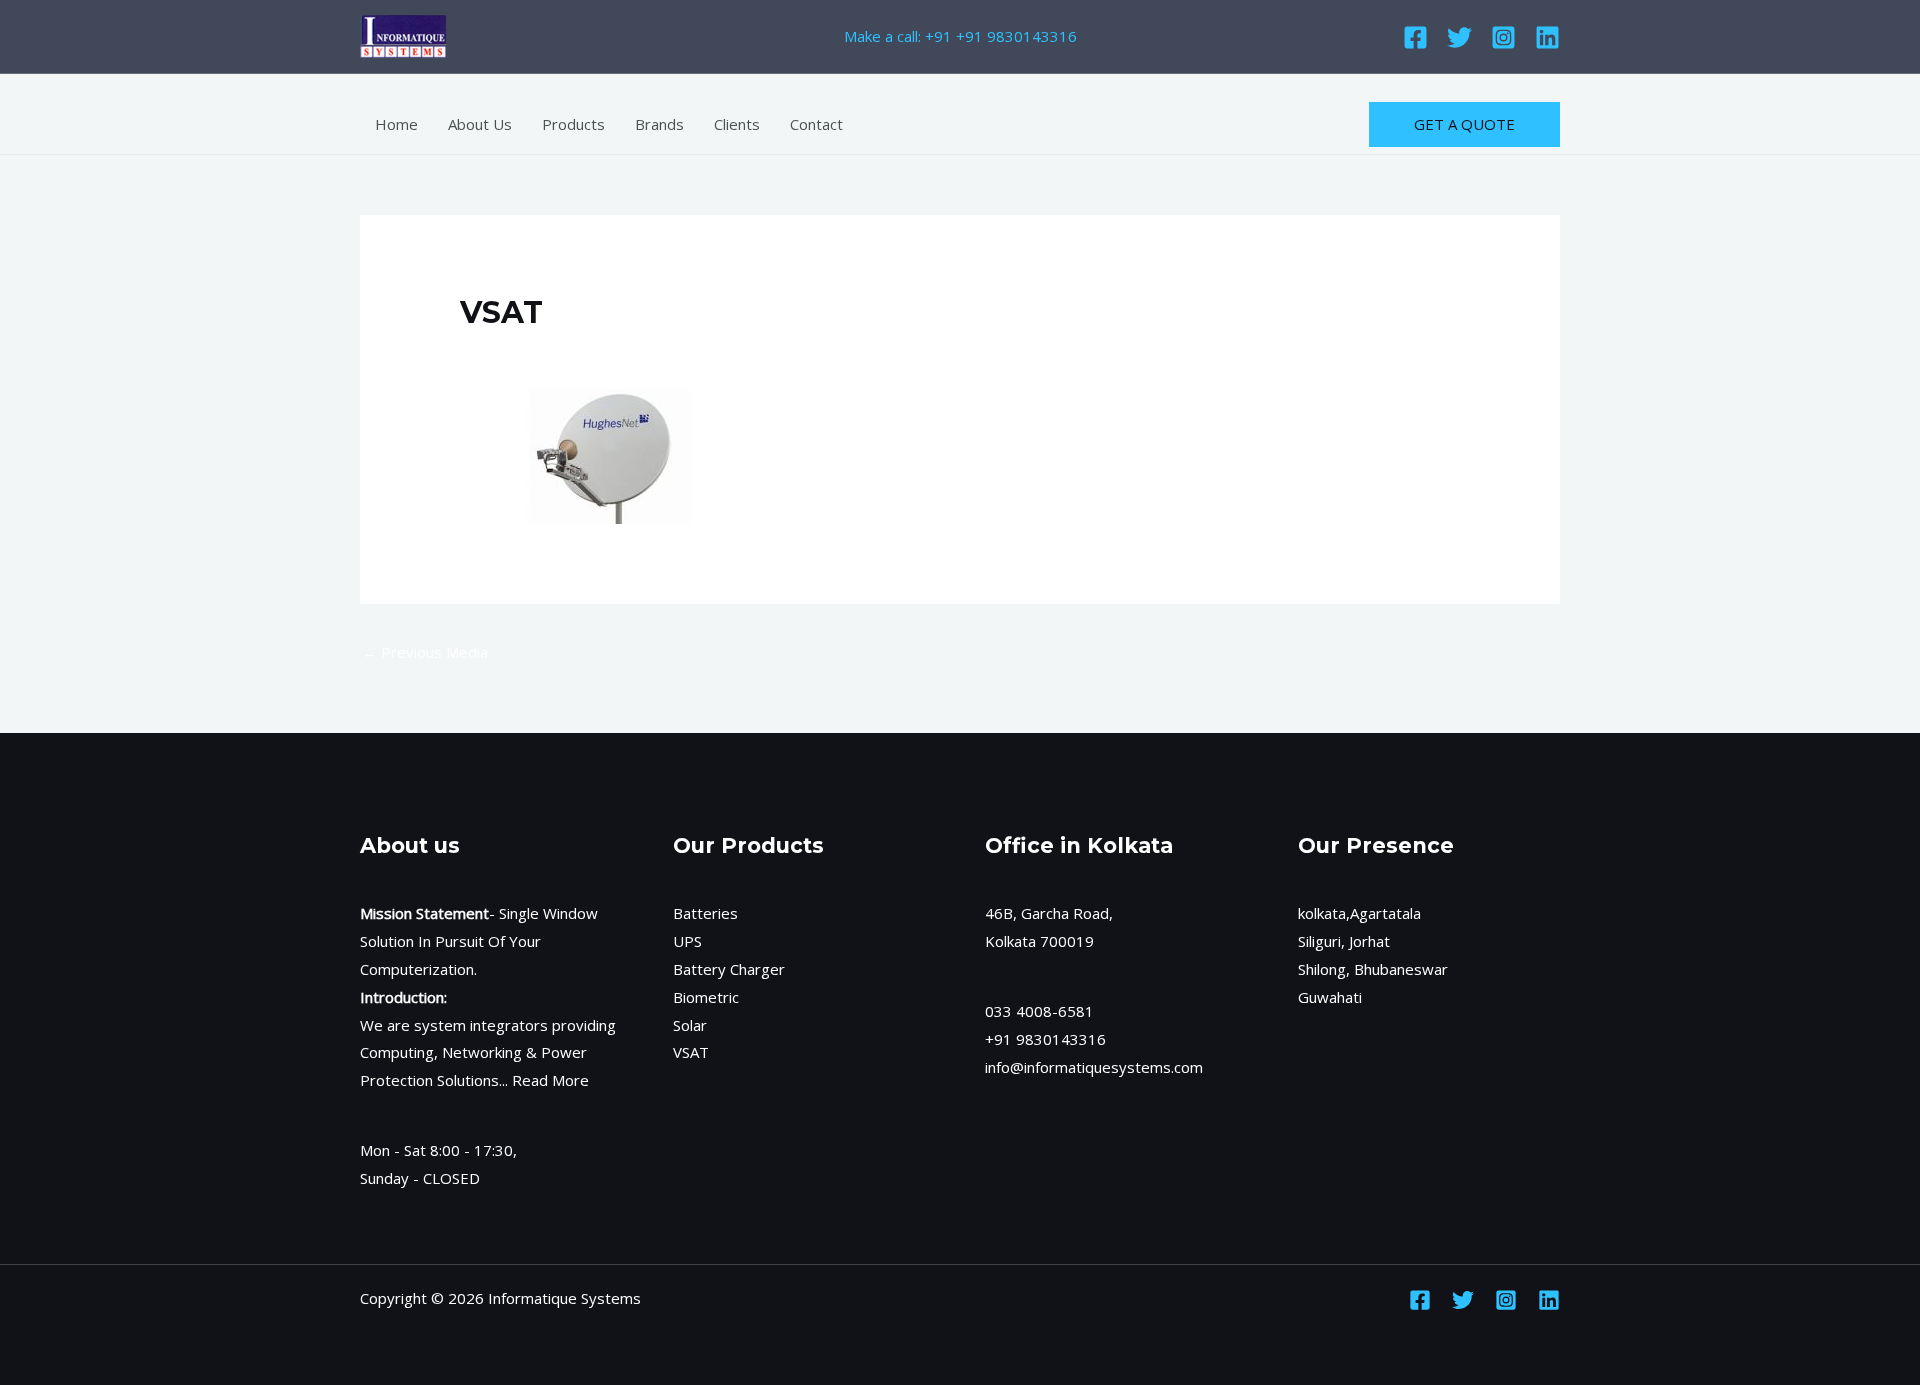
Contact (816, 124)
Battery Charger (729, 969)
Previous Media (425, 652)
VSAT (691, 1052)
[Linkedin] (1547, 37)
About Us (480, 124)
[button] (1464, 124)
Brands (659, 124)
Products (573, 124)
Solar (690, 1025)
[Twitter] (1459, 37)
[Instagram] (1503, 37)
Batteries (705, 913)
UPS (687, 941)
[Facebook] (1415, 37)
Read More (550, 1080)
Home (396, 124)
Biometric (706, 997)
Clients (737, 124)
